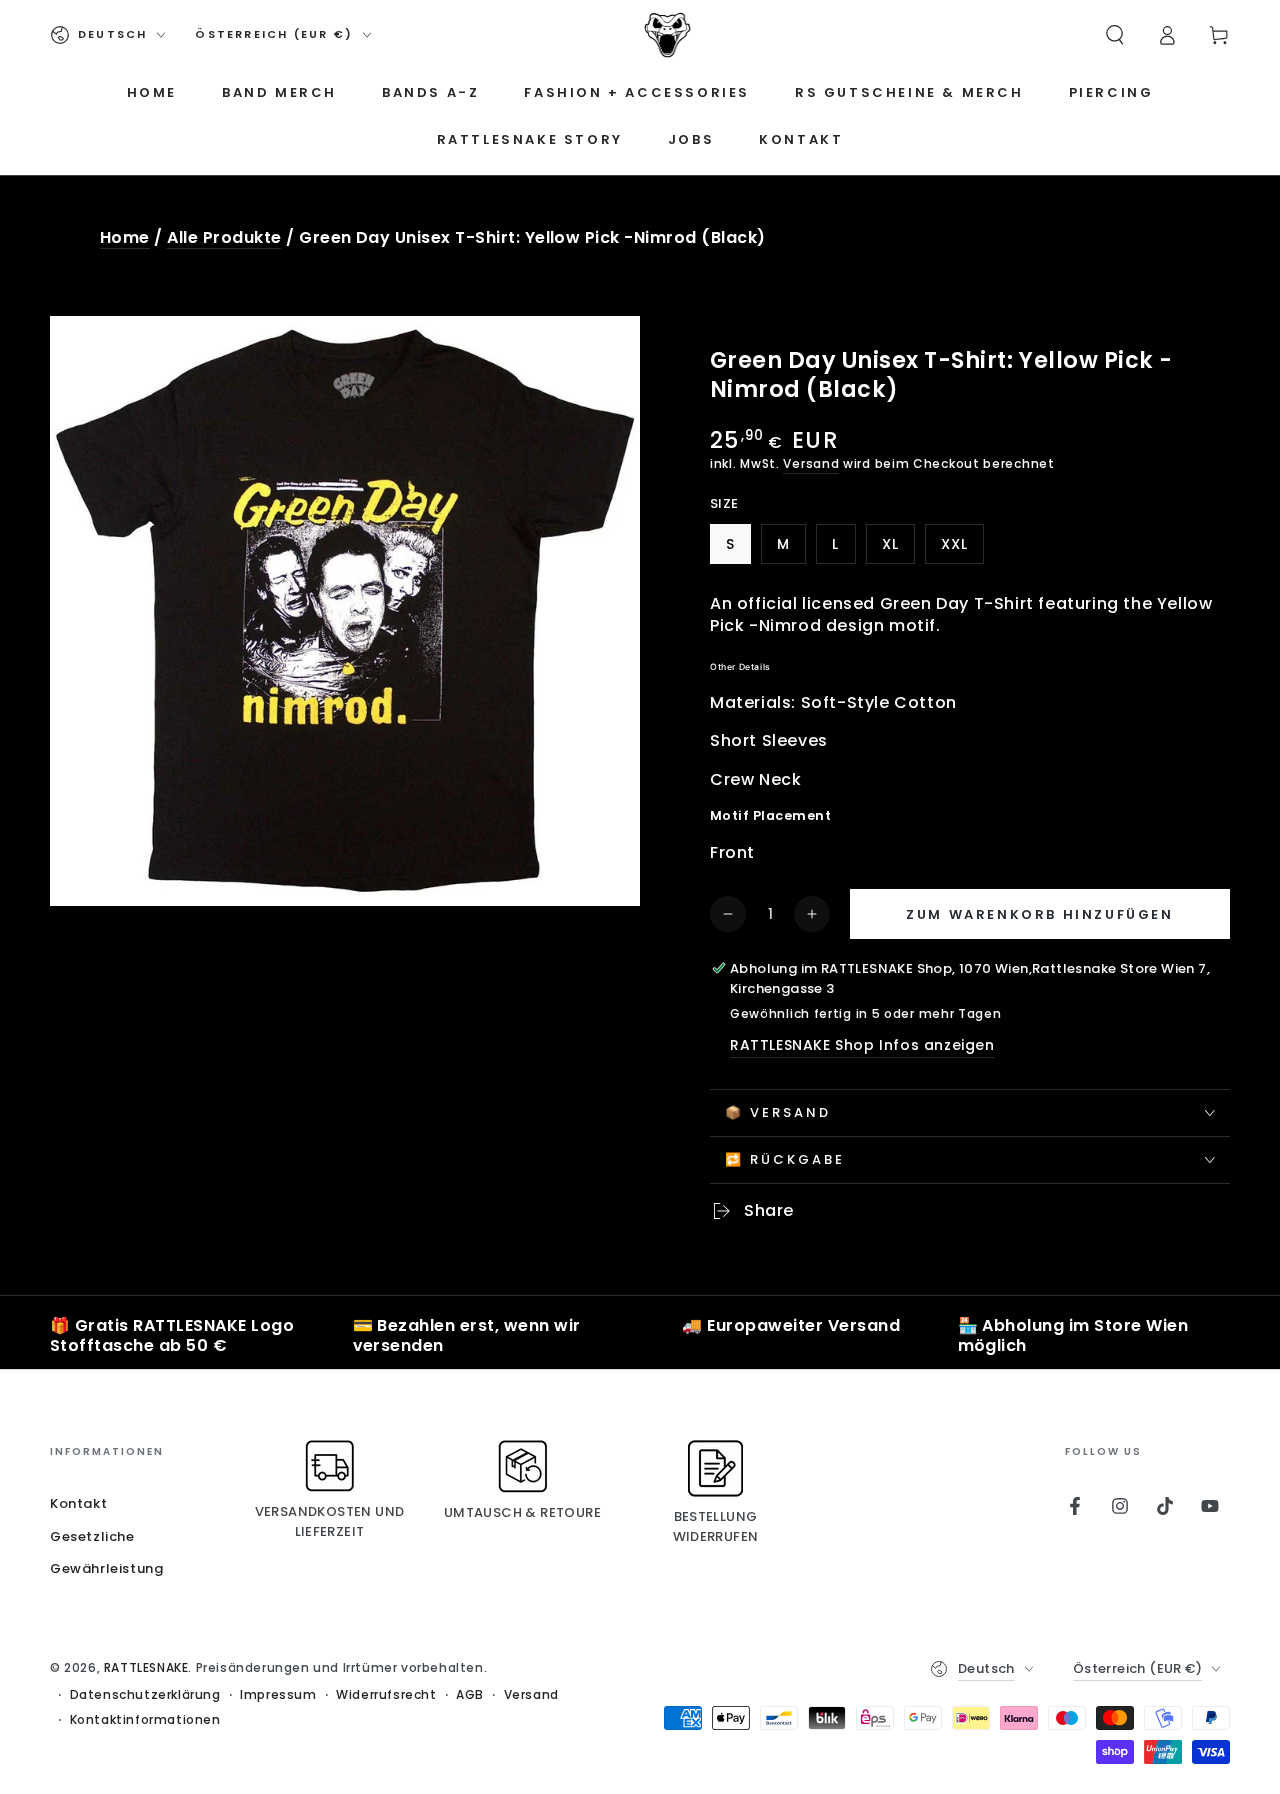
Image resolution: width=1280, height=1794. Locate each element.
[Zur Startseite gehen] (668, 35)
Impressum (278, 1695)
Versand (811, 463)
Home (125, 237)
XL (898, 549)
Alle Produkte (224, 237)
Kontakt (78, 1503)
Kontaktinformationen (145, 1720)
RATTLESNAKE (146, 1667)
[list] (640, 1337)
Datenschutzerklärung (145, 1695)
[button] (1115, 35)
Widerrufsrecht (386, 1695)
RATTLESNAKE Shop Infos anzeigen (862, 1045)
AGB (470, 1695)
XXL (962, 549)
